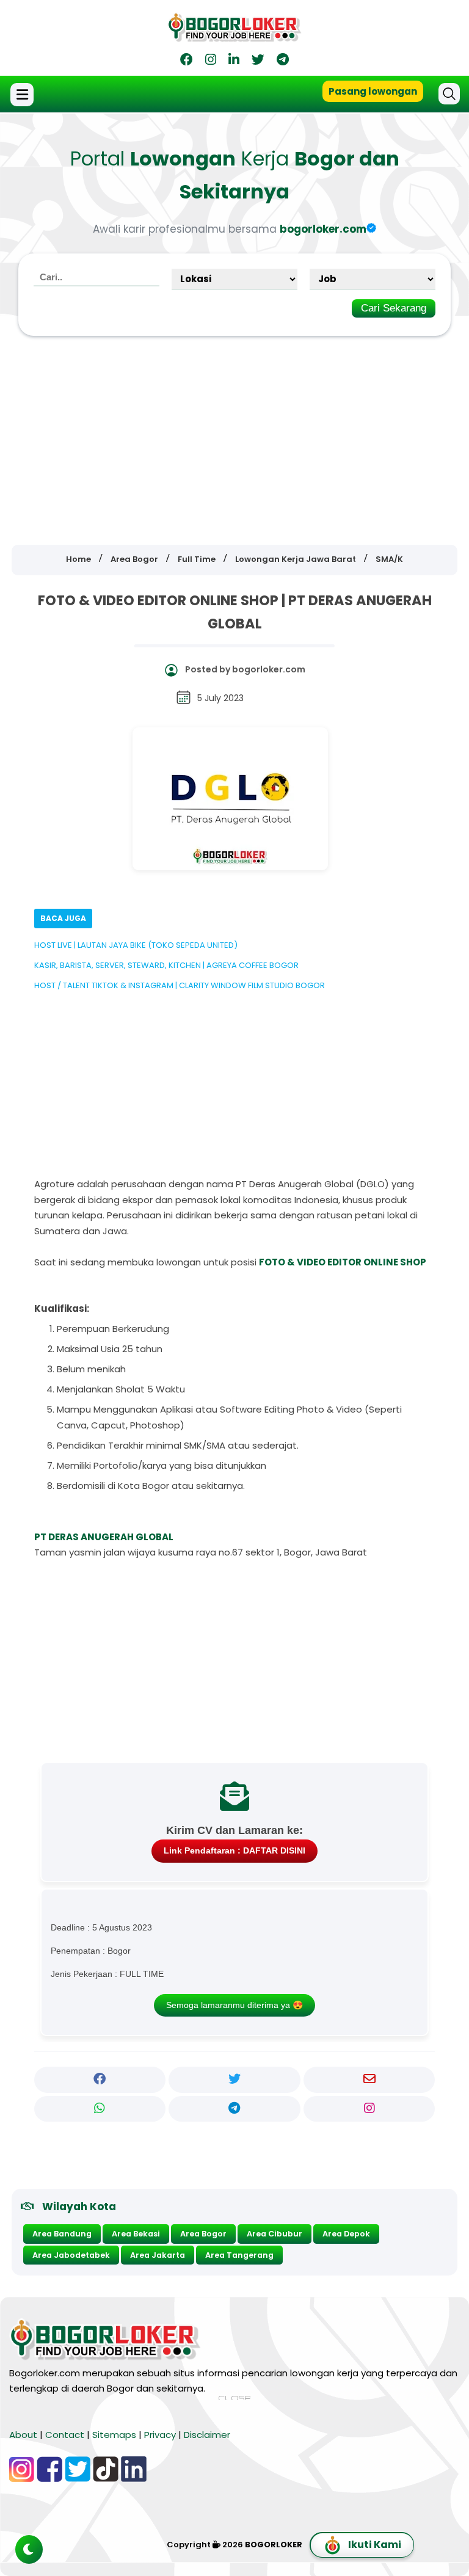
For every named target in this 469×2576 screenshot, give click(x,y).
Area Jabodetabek (71, 2255)
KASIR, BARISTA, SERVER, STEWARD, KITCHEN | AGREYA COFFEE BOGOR (166, 965)
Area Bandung (62, 2234)
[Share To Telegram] (234, 2109)
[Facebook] (187, 61)
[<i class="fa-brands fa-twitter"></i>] (258, 61)
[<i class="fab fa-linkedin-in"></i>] (234, 61)
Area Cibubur (274, 2234)
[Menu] (24, 95)
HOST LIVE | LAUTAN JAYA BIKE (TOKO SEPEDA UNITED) (136, 945)
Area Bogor (203, 2234)
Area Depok (346, 2234)
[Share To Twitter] (234, 2079)
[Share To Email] (369, 2079)
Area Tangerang (239, 2255)
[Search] (449, 94)
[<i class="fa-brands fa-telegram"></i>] (283, 61)
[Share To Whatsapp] (100, 2109)
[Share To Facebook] (100, 2079)
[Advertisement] (234, 432)
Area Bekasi (136, 2234)
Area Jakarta (158, 2255)
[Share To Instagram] (369, 2109)
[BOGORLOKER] (234, 37)
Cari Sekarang (394, 308)
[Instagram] (211, 61)
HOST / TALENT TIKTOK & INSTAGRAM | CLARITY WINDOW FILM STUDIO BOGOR (180, 985)
